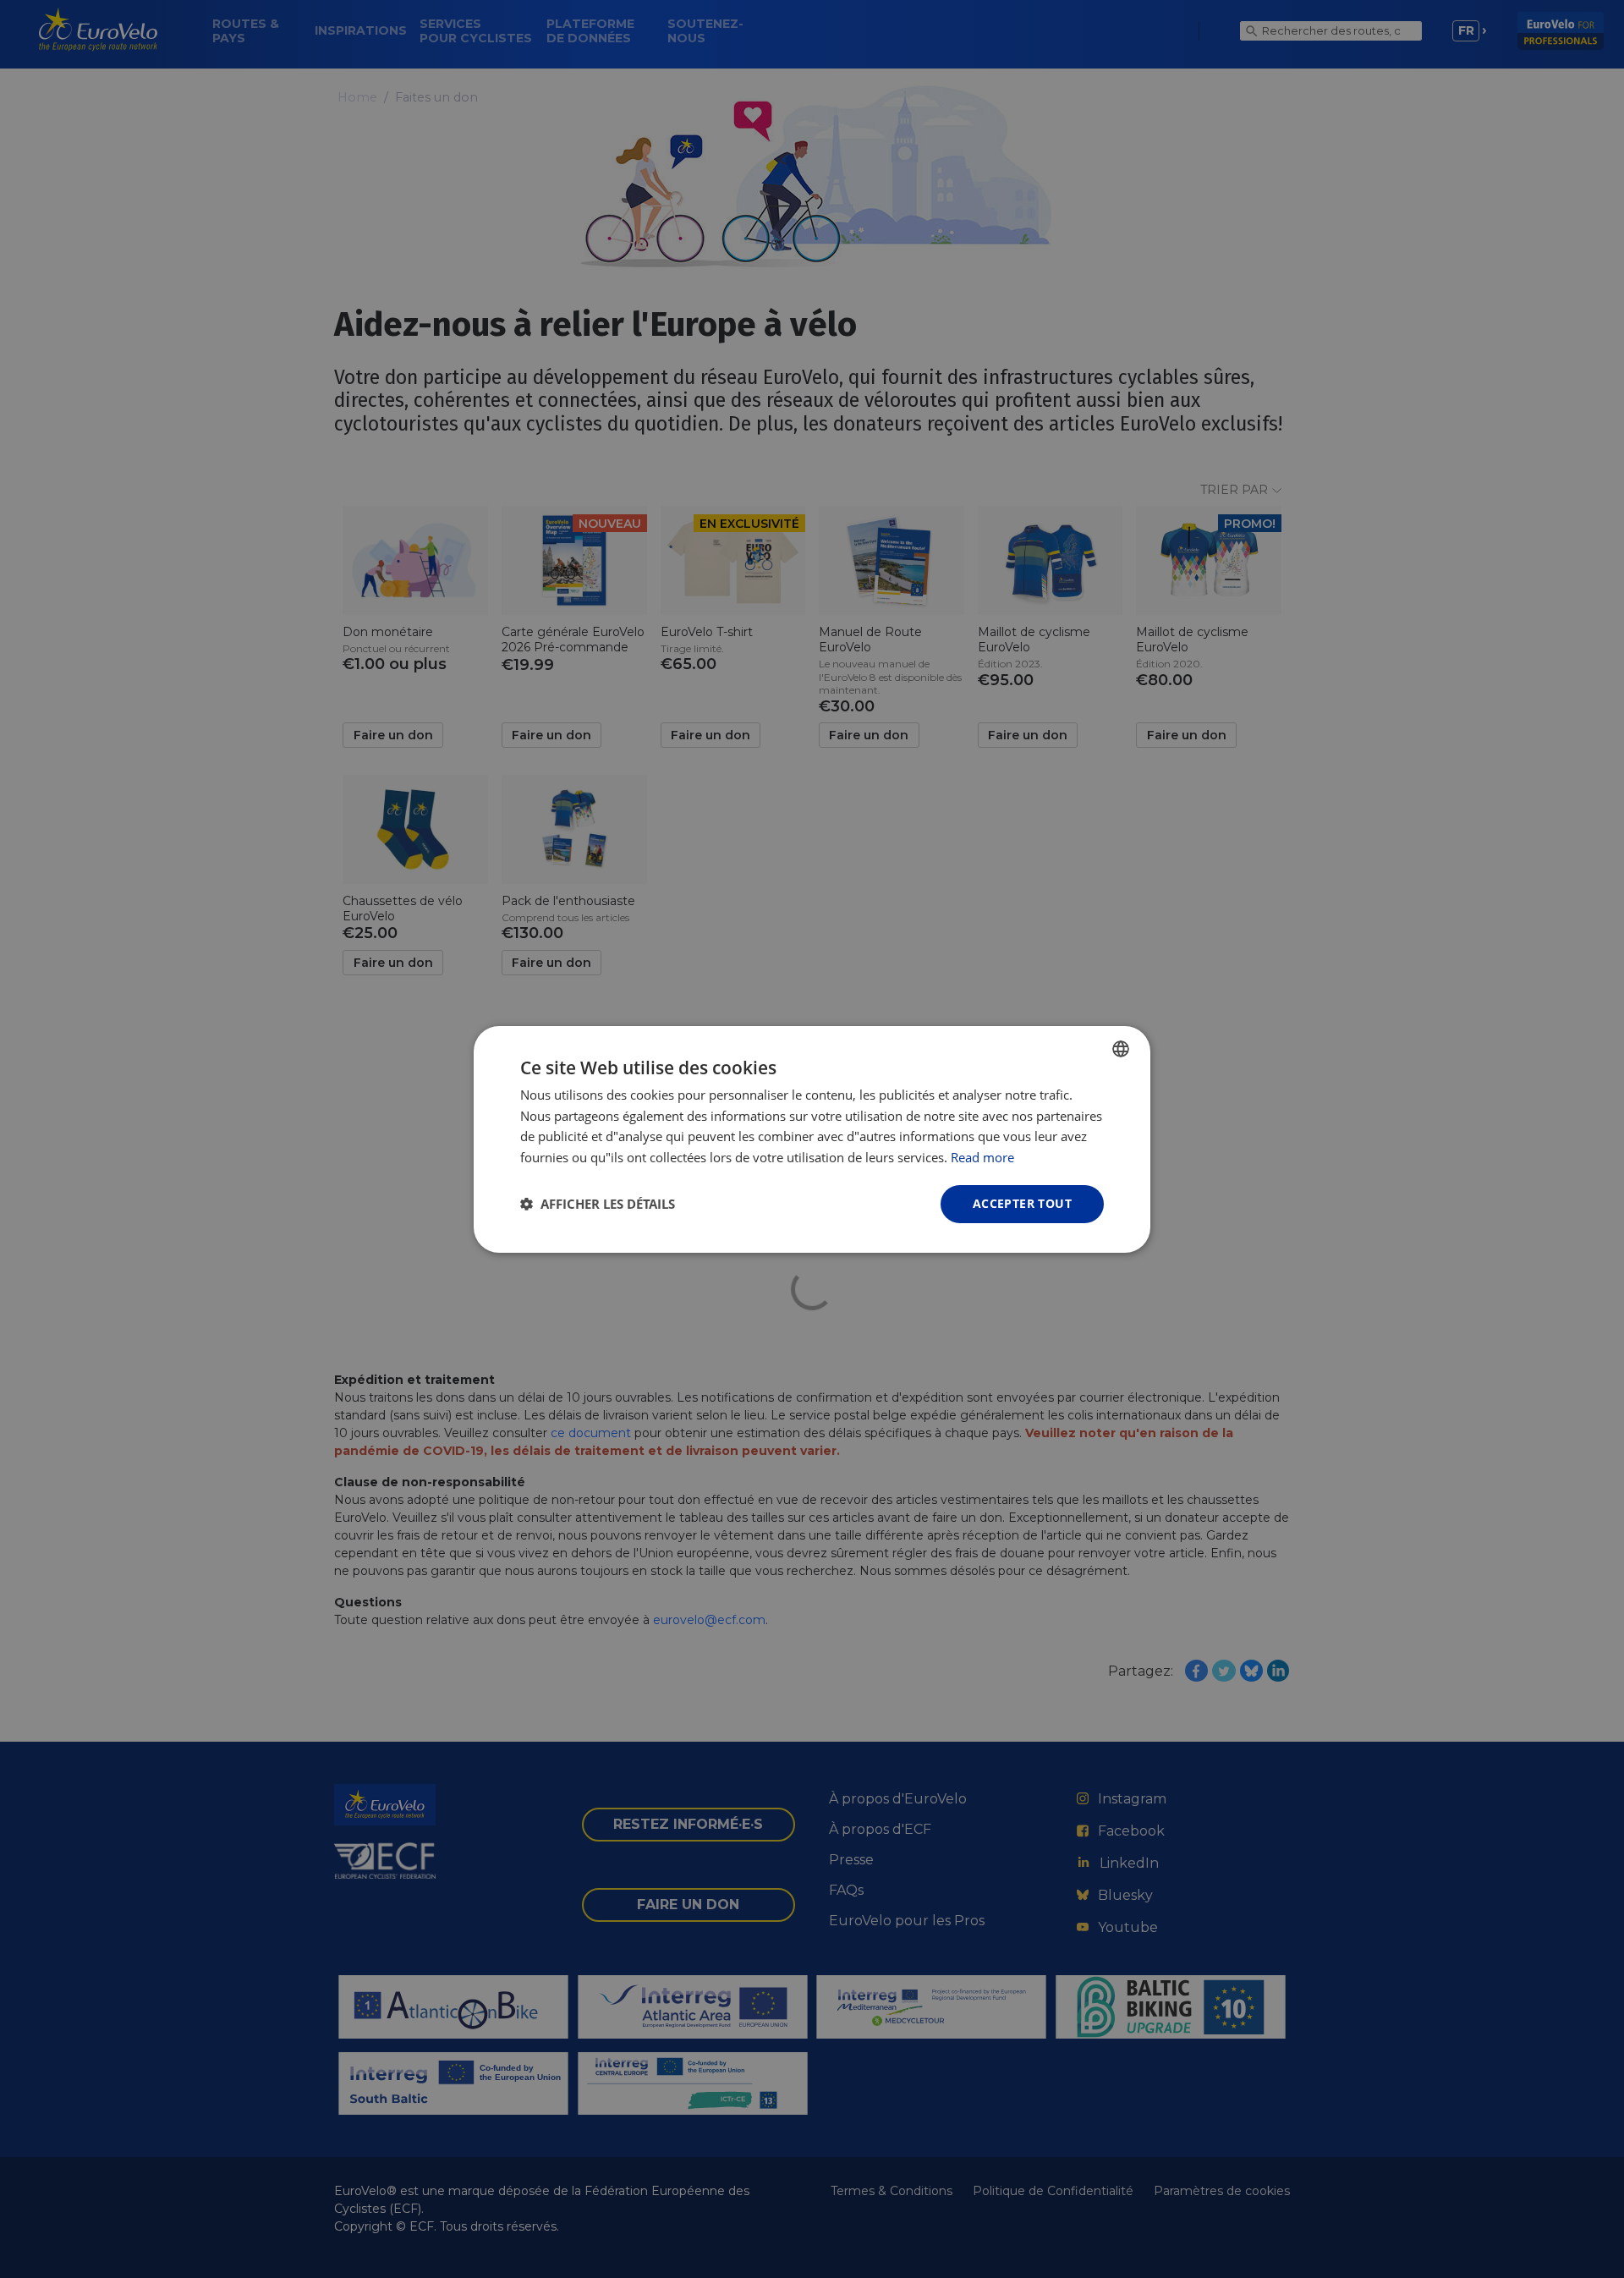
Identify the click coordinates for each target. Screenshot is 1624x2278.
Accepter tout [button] (1022, 1203)
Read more (982, 1157)
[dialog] (812, 1139)
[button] (598, 1204)
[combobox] (1121, 1048)
